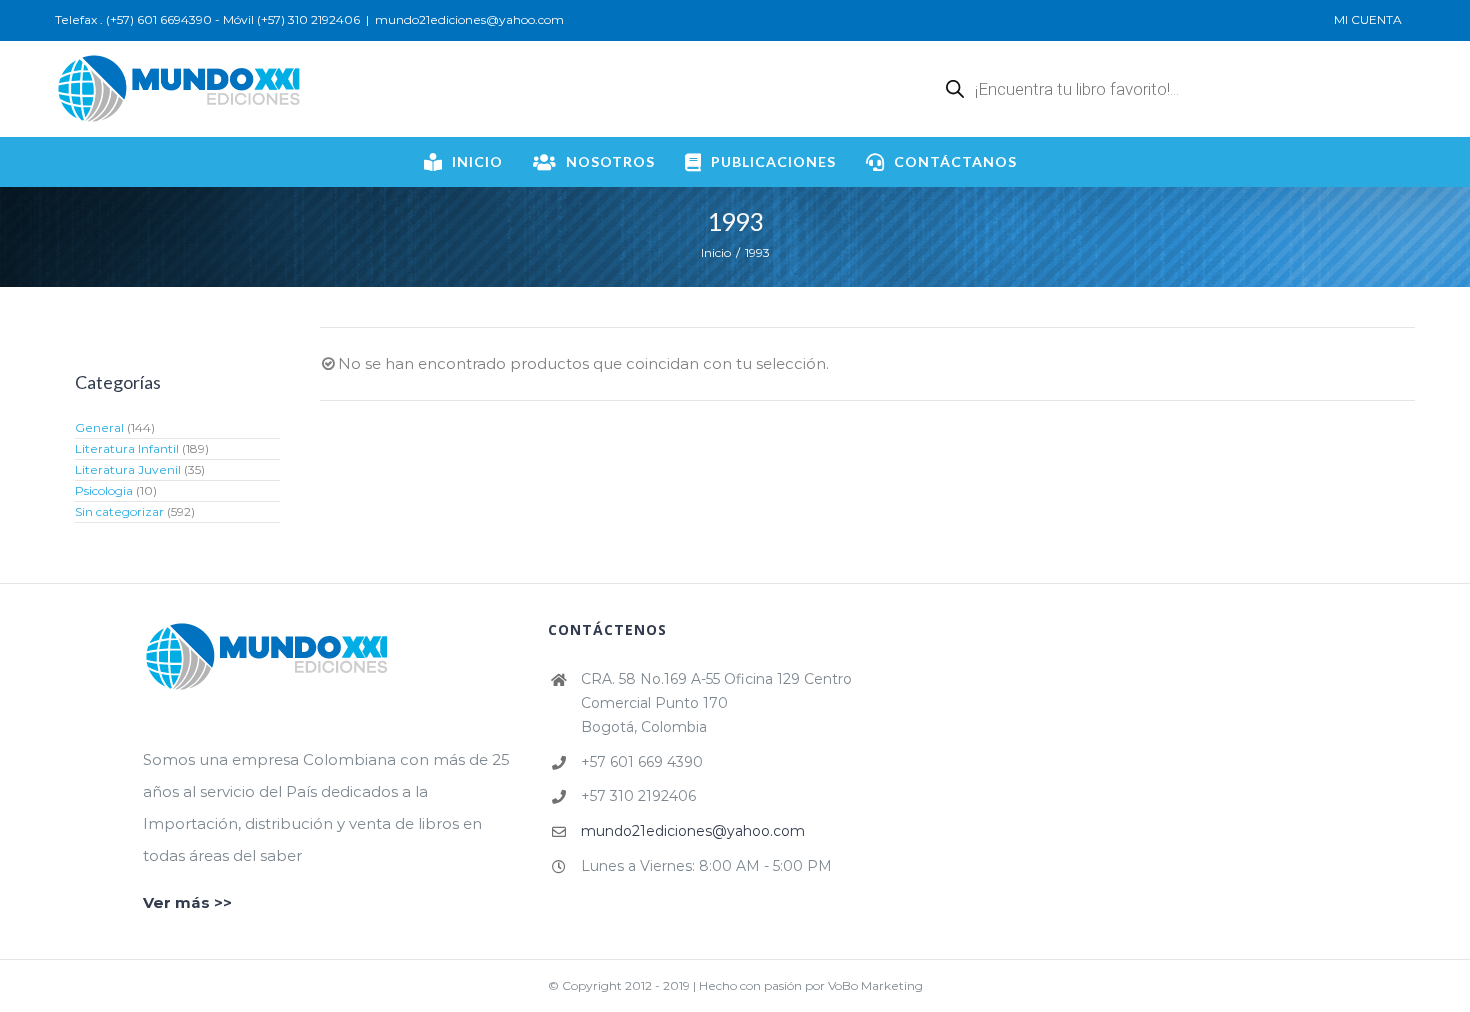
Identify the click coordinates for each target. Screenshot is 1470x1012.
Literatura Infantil (127, 448)
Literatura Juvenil (128, 469)
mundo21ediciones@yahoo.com (469, 19)
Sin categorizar (119, 511)
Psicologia (104, 490)
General (99, 427)
